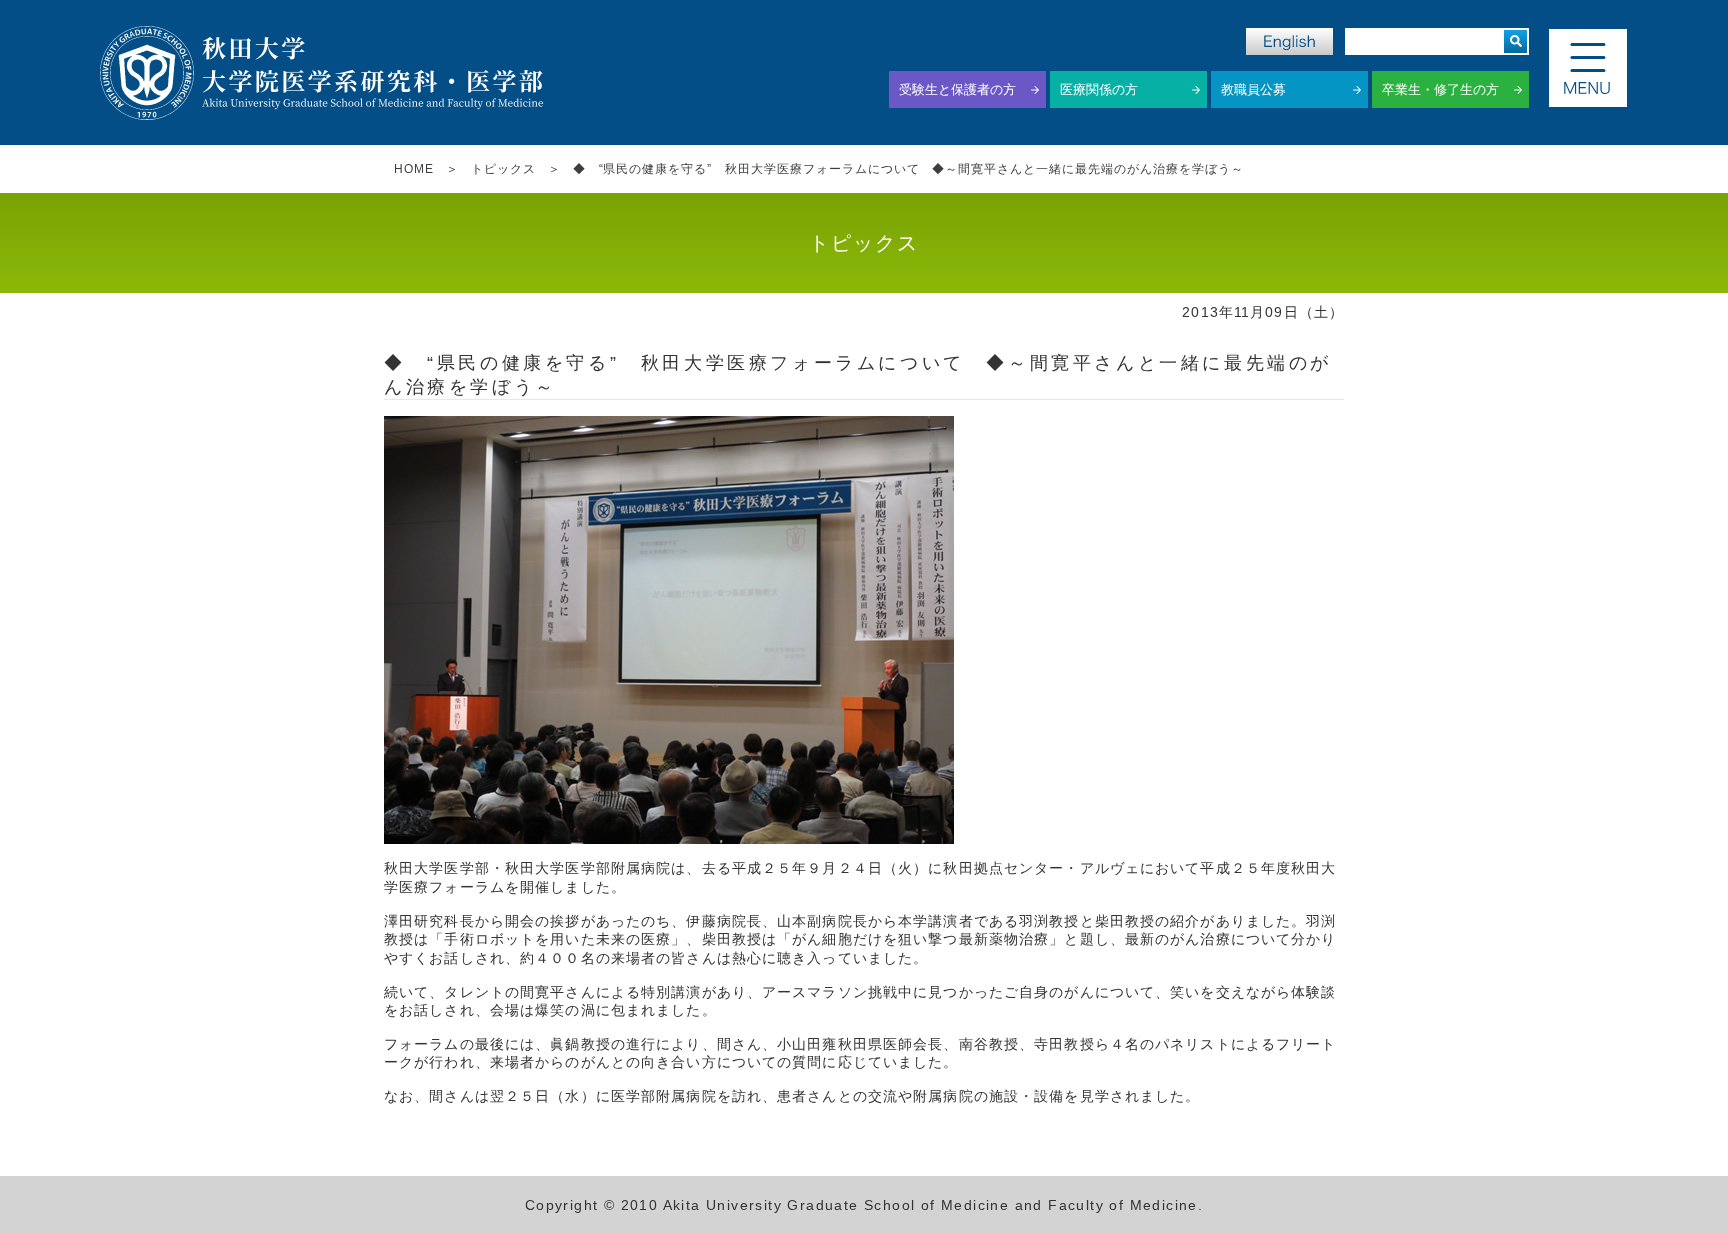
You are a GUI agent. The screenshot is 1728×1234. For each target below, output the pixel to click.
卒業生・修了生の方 (1440, 89)
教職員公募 (1253, 89)
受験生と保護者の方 (957, 89)
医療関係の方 (1099, 89)
